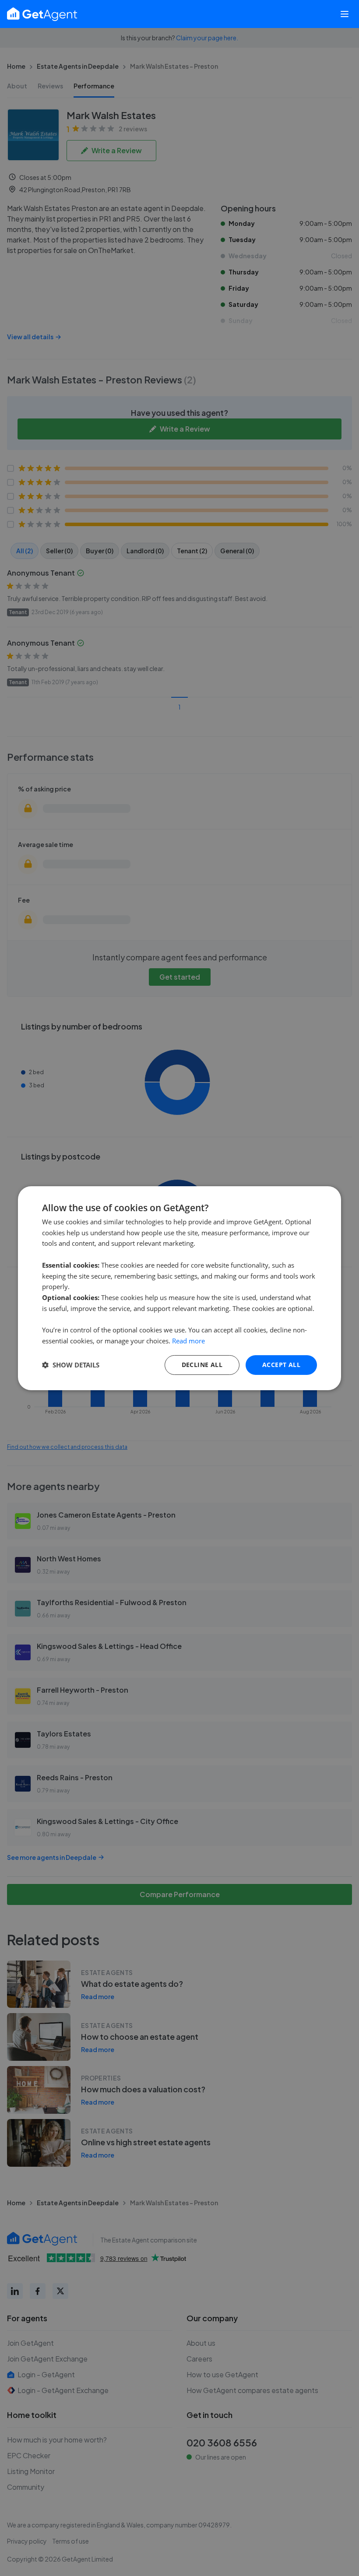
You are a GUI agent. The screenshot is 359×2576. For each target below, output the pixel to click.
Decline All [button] (202, 1365)
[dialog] (179, 1288)
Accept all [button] (281, 1365)
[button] (71, 1365)
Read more (188, 1341)
